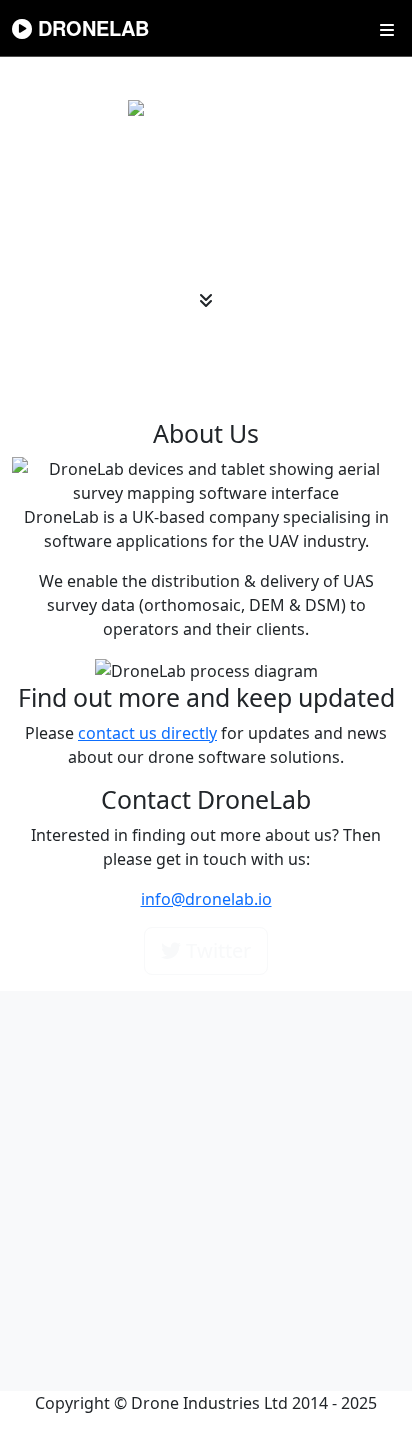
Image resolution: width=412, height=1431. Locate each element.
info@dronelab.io (206, 899)
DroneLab (90, 27)
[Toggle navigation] (387, 28)
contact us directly (147, 733)
